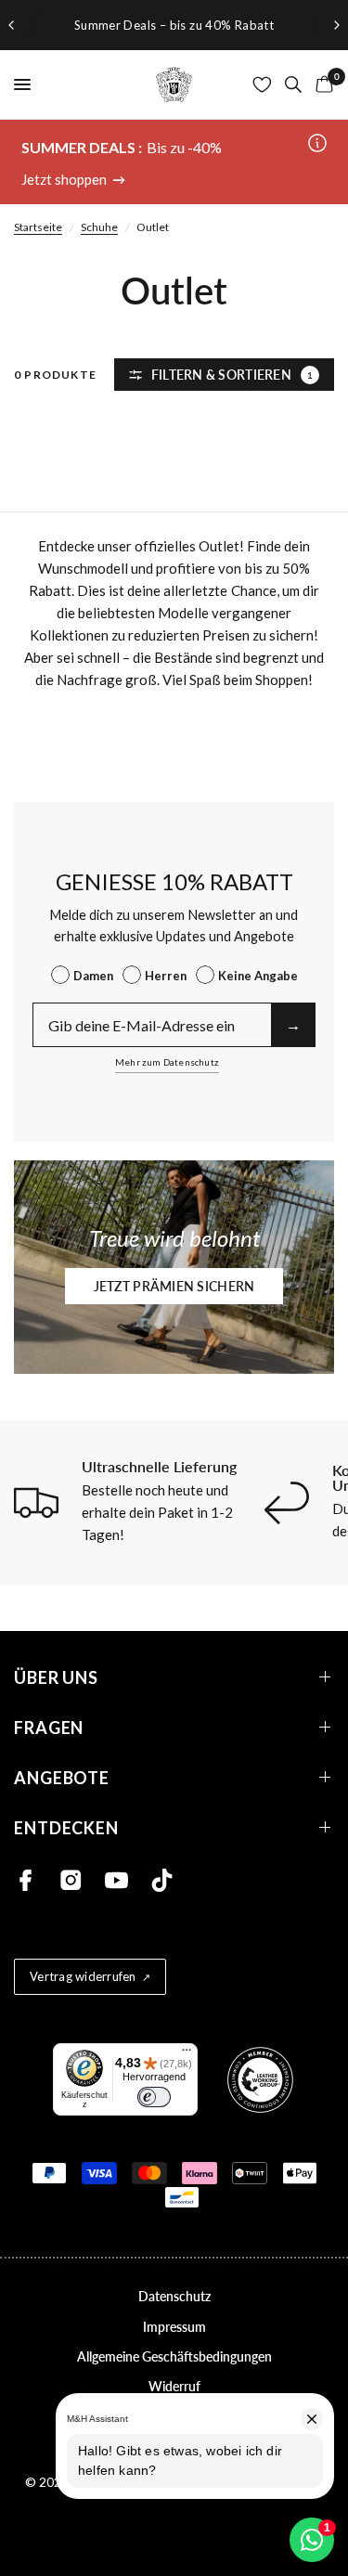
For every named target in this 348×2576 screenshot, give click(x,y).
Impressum (174, 2327)
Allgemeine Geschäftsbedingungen (174, 2356)
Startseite (38, 227)
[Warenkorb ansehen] (321, 84)
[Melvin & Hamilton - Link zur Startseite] (174, 84)
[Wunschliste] (262, 84)
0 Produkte (55, 375)
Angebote (62, 1777)
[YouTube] (116, 1880)
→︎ (293, 1024)
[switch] (154, 2097)
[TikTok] (162, 1880)
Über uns (56, 1677)
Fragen (49, 1727)
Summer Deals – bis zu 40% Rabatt (174, 25)
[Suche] (293, 84)
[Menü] (187, 2054)
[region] (174, 25)
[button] (174, 1286)
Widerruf (174, 2386)
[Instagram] (71, 1880)
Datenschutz (174, 2296)
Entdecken (66, 1827)
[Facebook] (26, 1880)
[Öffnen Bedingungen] (317, 144)
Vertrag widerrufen (83, 1976)
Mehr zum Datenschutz (167, 1062)
